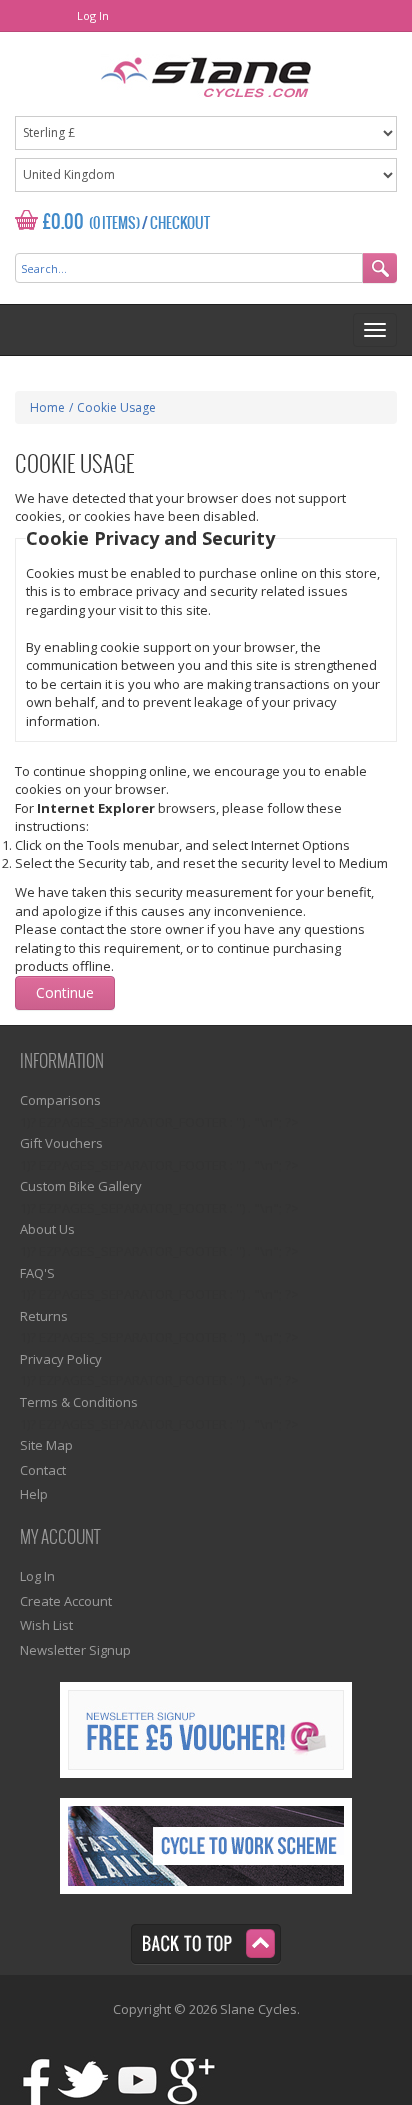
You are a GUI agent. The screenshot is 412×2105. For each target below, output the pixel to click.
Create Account (66, 1601)
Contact (43, 1470)
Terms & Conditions (79, 1402)
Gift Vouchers (61, 1143)
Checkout (180, 224)
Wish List (46, 1625)
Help (34, 1494)
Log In (93, 15)
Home (47, 407)
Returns (44, 1316)
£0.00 (63, 222)
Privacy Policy (61, 1359)
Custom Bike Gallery (81, 1186)
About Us (47, 1229)
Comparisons (60, 1100)
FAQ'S (37, 1273)
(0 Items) (114, 224)
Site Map (46, 1445)
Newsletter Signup (75, 1650)
